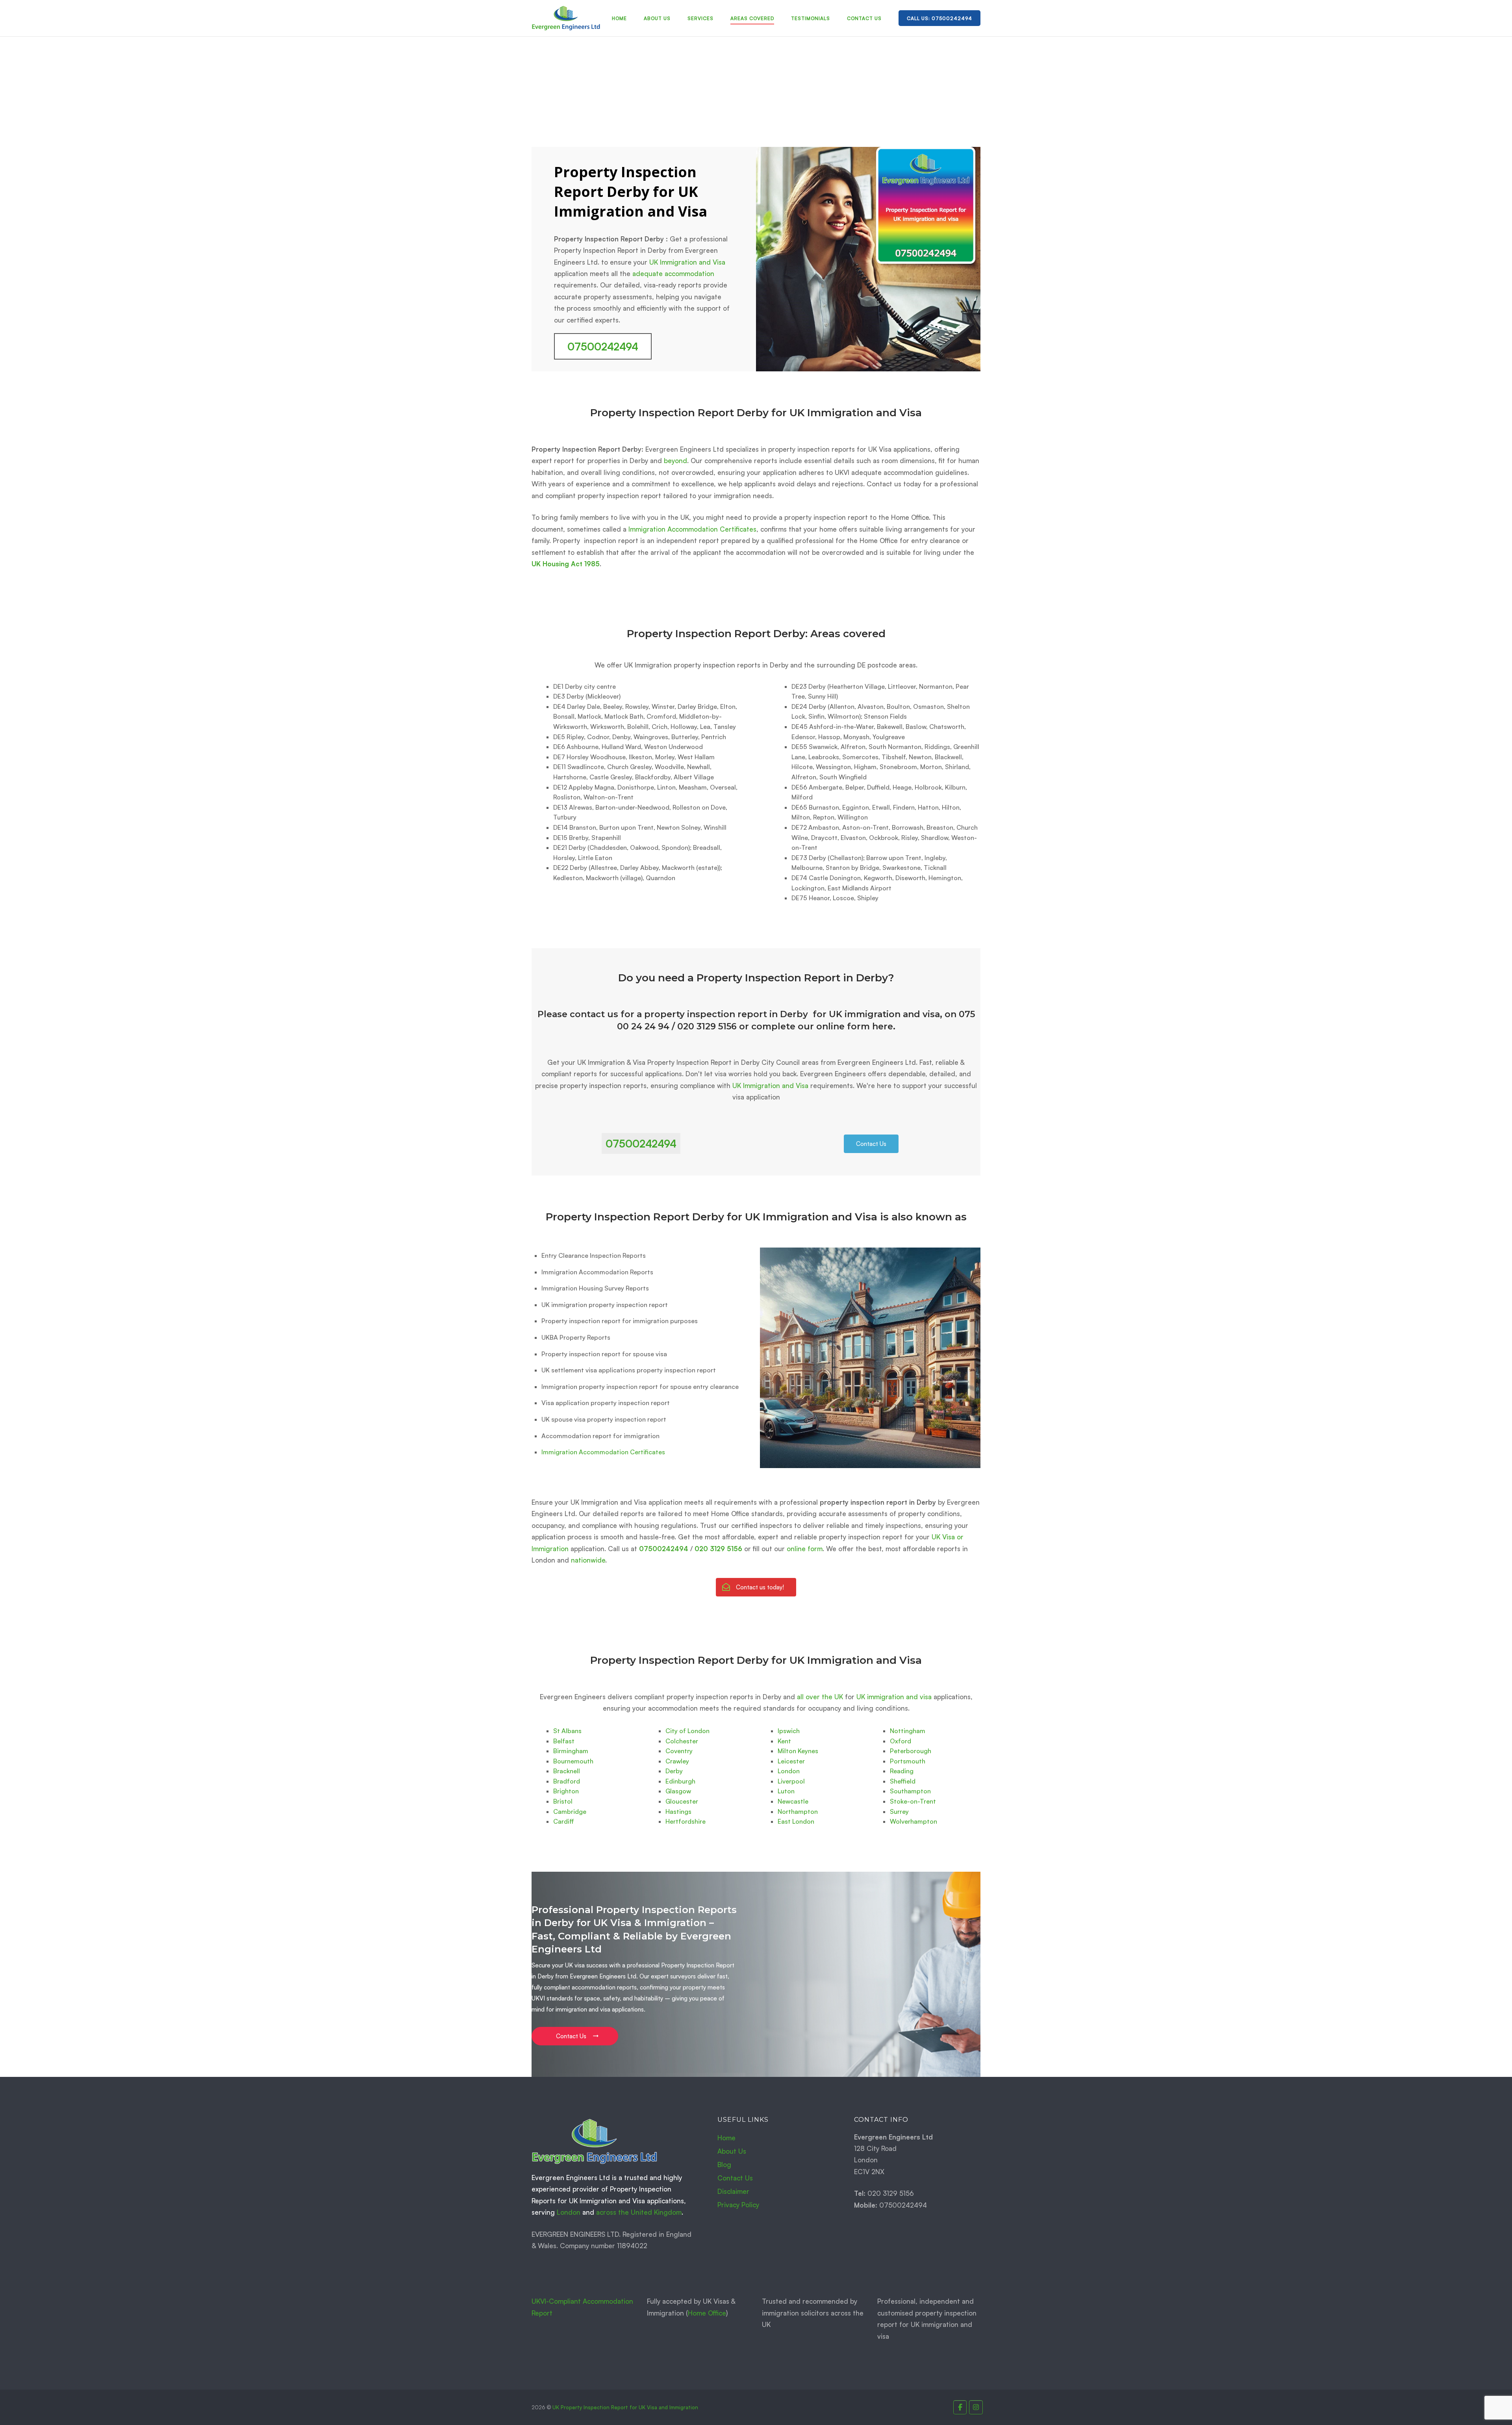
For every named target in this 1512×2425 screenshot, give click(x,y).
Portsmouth (908, 1761)
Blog (724, 2165)
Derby (674, 1771)
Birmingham (571, 1751)
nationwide (588, 1560)
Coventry (679, 1751)
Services (700, 18)
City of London (687, 1731)
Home (619, 18)
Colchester (682, 1741)
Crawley (677, 1761)
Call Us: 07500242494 (939, 18)
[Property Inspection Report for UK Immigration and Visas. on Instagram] (976, 2407)
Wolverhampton (913, 1821)
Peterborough (911, 1751)
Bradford (567, 1781)
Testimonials (811, 18)
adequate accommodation (673, 273)
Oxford (901, 1741)
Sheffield (903, 1781)
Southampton (910, 1791)
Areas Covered (752, 18)
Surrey (899, 1811)
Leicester (791, 1761)
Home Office (707, 2313)
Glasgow (678, 1791)
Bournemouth (573, 1761)
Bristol (563, 1801)
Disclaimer (733, 2191)
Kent (784, 1741)
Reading (902, 1771)
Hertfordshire (686, 1821)
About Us (657, 18)
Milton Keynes (798, 1751)
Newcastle (793, 1801)
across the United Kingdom (639, 2212)
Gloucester (682, 1801)
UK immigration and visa (894, 1697)
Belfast (564, 1741)
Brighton (566, 1791)
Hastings (678, 1811)
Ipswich (789, 1731)
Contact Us (864, 18)
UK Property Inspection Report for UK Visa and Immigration (625, 2407)
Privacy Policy (738, 2205)
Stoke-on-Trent (913, 1801)
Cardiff (564, 1821)
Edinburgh (680, 1781)
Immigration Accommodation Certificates (692, 529)
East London (796, 1821)
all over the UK (820, 1697)
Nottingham (908, 1731)
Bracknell (567, 1771)
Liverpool (791, 1781)
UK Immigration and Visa (687, 262)
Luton (786, 1791)
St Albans (567, 1731)
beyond (675, 461)
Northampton (798, 1811)
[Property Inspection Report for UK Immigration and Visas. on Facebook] (960, 2407)
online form (805, 1549)
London (789, 1771)
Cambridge (570, 1811)
